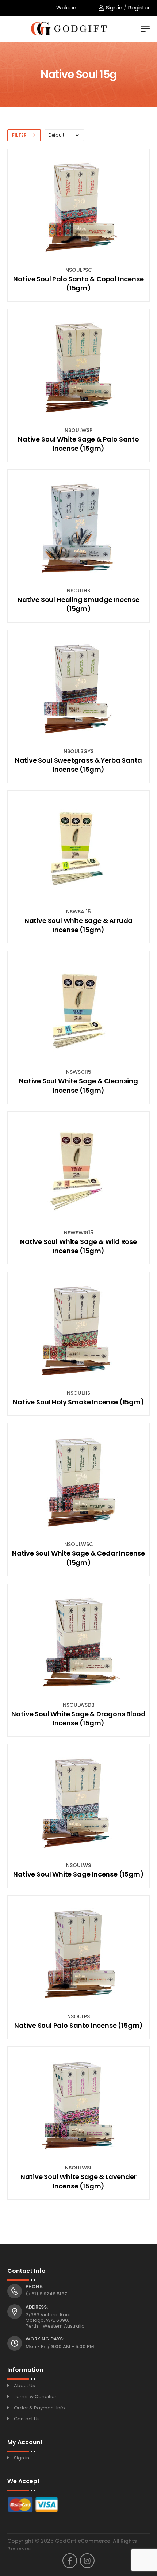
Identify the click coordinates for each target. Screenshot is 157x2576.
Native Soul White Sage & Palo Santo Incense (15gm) (78, 444)
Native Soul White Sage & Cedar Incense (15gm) (78, 1558)
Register (139, 7)
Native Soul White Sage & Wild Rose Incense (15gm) (78, 1246)
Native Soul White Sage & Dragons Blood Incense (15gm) (78, 1718)
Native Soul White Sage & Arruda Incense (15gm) (78, 925)
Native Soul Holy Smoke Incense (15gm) (78, 1402)
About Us (24, 2386)
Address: (37, 2307)
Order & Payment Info (39, 2408)
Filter (19, 135)
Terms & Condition (36, 2396)
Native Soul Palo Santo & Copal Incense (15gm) (78, 283)
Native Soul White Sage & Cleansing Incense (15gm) (78, 1085)
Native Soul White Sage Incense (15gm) (78, 1874)
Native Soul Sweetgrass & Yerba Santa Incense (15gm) (79, 765)
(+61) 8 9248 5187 (46, 2294)
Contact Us (27, 2419)
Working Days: (45, 2339)
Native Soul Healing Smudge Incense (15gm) (78, 604)
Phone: (34, 2287)
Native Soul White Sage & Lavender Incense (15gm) (78, 2181)
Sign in (114, 7)
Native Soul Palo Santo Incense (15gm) (78, 2025)
